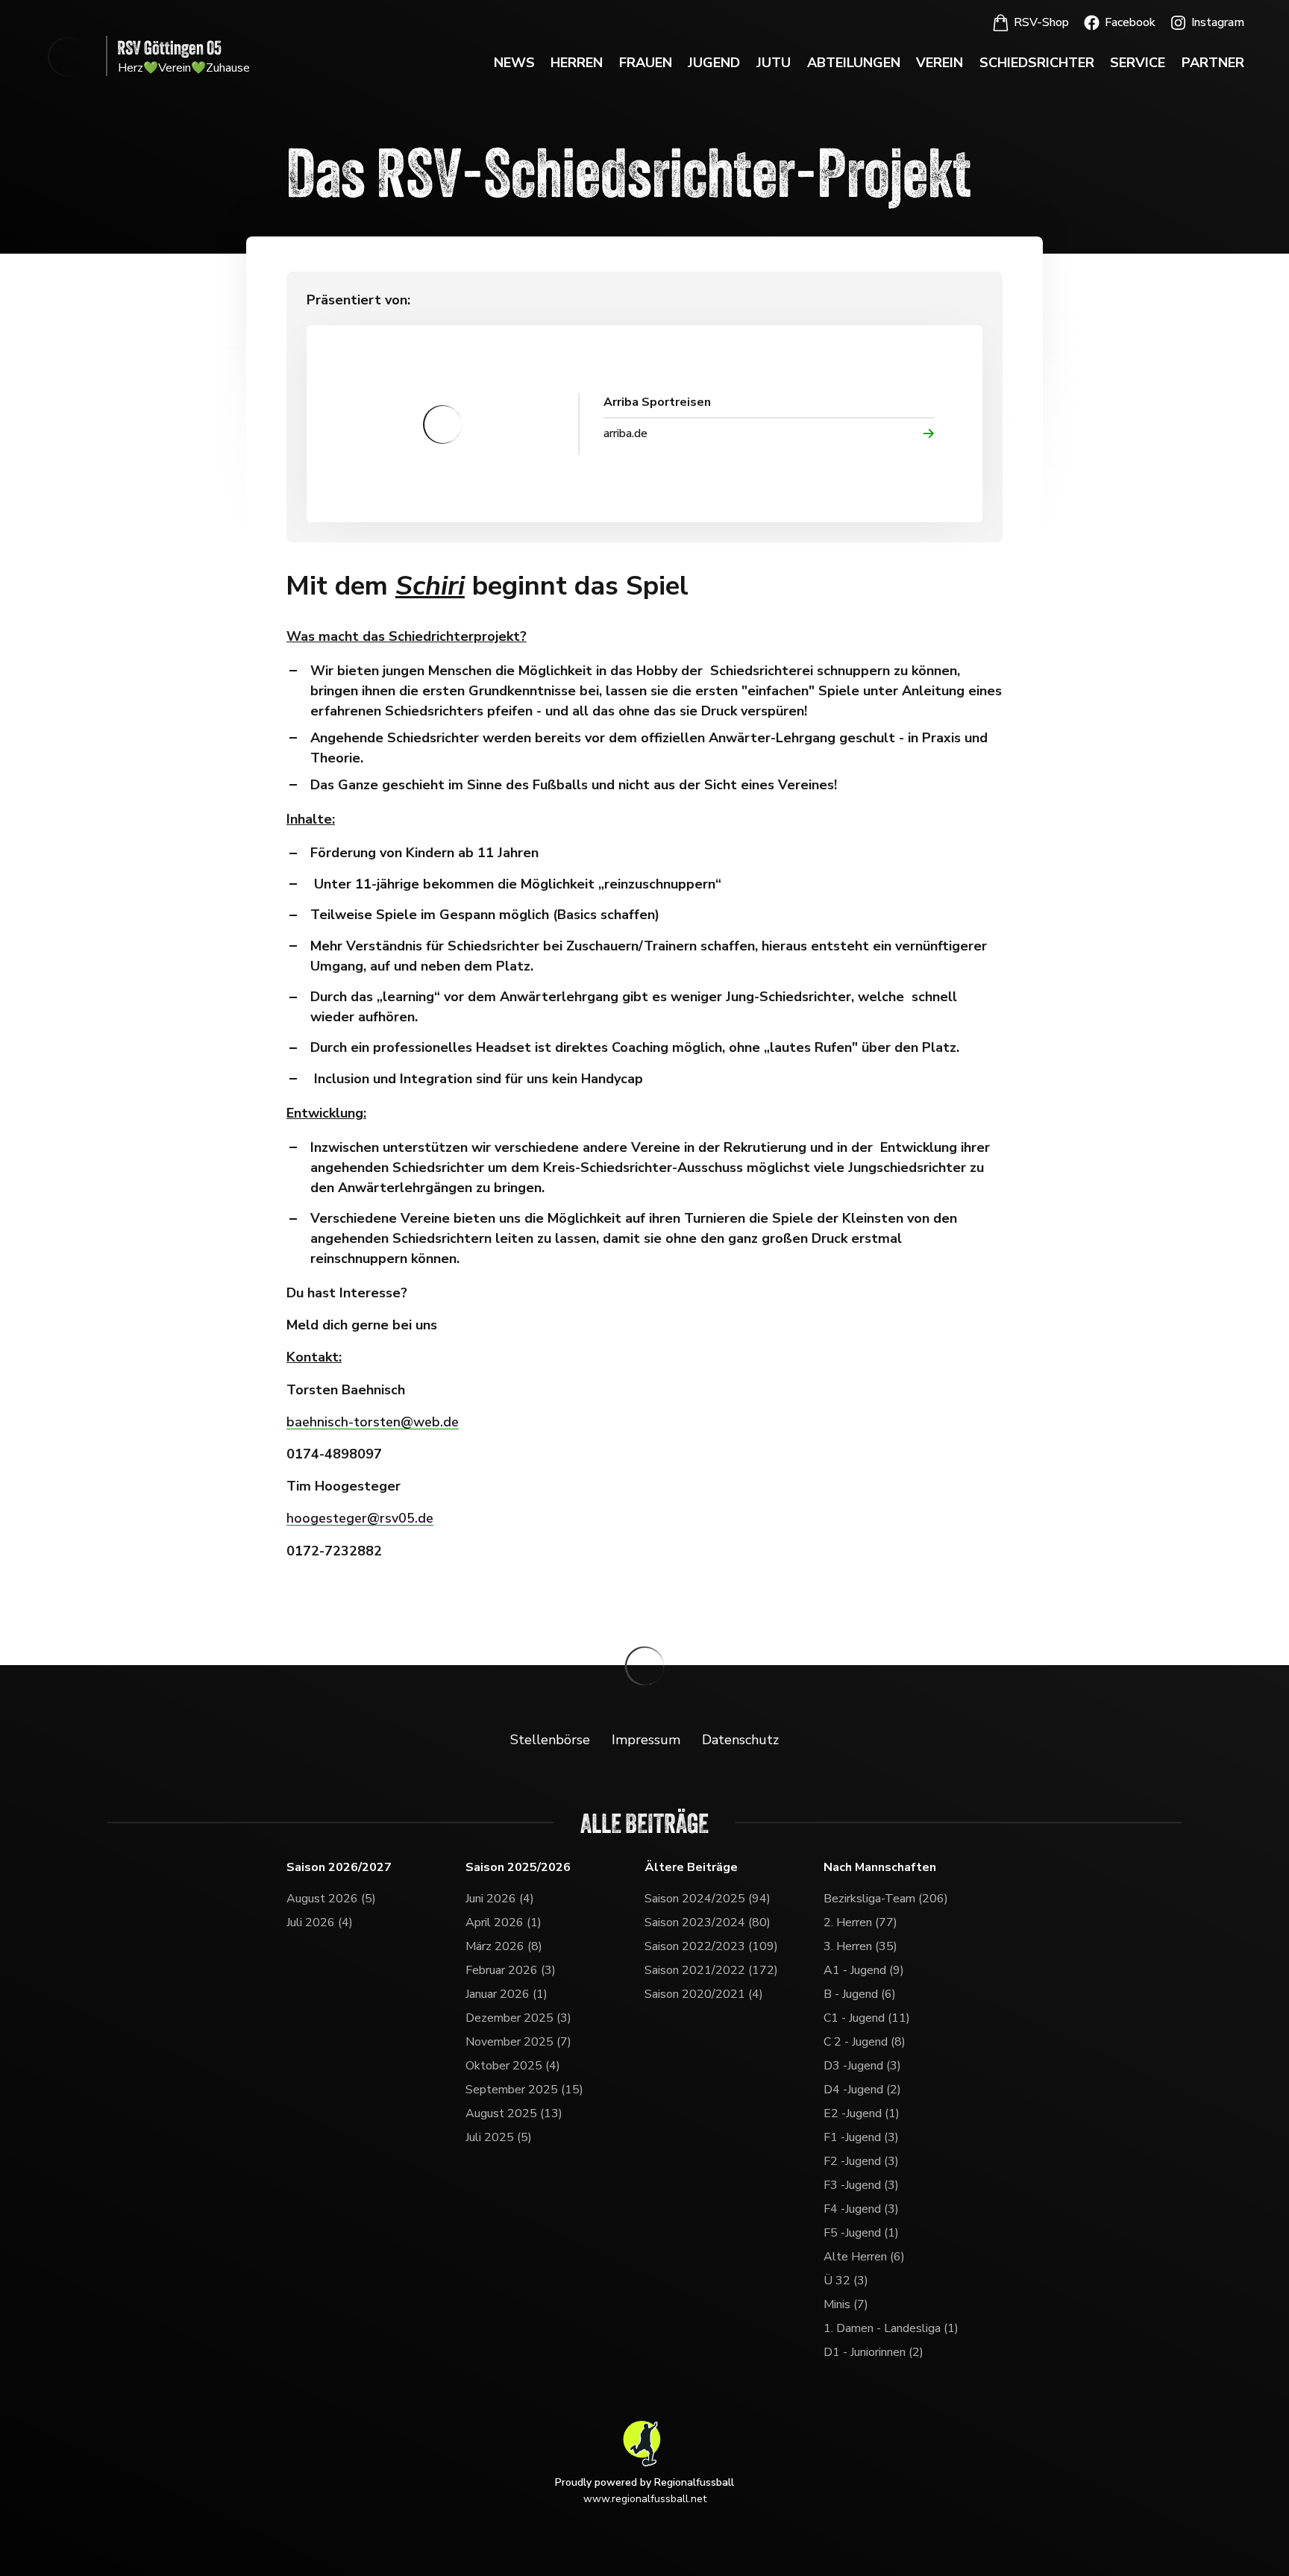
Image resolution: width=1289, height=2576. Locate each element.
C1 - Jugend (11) (867, 2018)
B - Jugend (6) (860, 1994)
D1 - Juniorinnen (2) (874, 2352)
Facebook (1130, 22)
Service (1138, 63)
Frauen (646, 63)
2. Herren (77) (860, 1922)
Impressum (646, 1740)
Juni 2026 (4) (500, 1899)
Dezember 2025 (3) (518, 2018)
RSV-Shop (1041, 22)
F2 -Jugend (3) (861, 2161)
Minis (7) (846, 2304)
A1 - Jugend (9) (864, 1970)
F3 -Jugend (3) (861, 2185)
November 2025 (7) (518, 2042)
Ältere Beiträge (691, 1868)
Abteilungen (854, 63)
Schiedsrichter (1037, 63)
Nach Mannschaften (880, 1868)
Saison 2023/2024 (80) (708, 1922)
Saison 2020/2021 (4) (704, 1994)
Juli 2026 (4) (320, 1922)
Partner (1213, 63)
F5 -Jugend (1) (861, 2233)
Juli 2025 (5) (499, 2137)
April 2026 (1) (504, 1922)
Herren (577, 63)
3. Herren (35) (860, 1946)
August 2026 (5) (331, 1899)
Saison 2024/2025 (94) (708, 1899)
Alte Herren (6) (864, 2257)
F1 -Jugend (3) (861, 2137)
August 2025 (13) (514, 2113)
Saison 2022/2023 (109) (711, 1946)
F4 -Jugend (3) (861, 2209)
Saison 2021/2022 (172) (711, 1970)
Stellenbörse (550, 1740)
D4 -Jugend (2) (862, 2090)
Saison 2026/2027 (339, 1868)
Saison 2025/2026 (518, 1868)
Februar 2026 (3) (511, 1970)
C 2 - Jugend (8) (865, 2042)
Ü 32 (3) (846, 2281)
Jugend (714, 63)
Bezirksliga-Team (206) (886, 1899)
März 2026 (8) (504, 1946)
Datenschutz (740, 1740)
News (514, 63)
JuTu (774, 63)
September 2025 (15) (524, 2090)
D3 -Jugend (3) (862, 2066)
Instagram (1218, 22)
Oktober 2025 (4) (513, 2066)
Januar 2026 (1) (506, 1994)
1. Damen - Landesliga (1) (891, 2328)
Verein (940, 63)
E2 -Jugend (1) (862, 2113)
